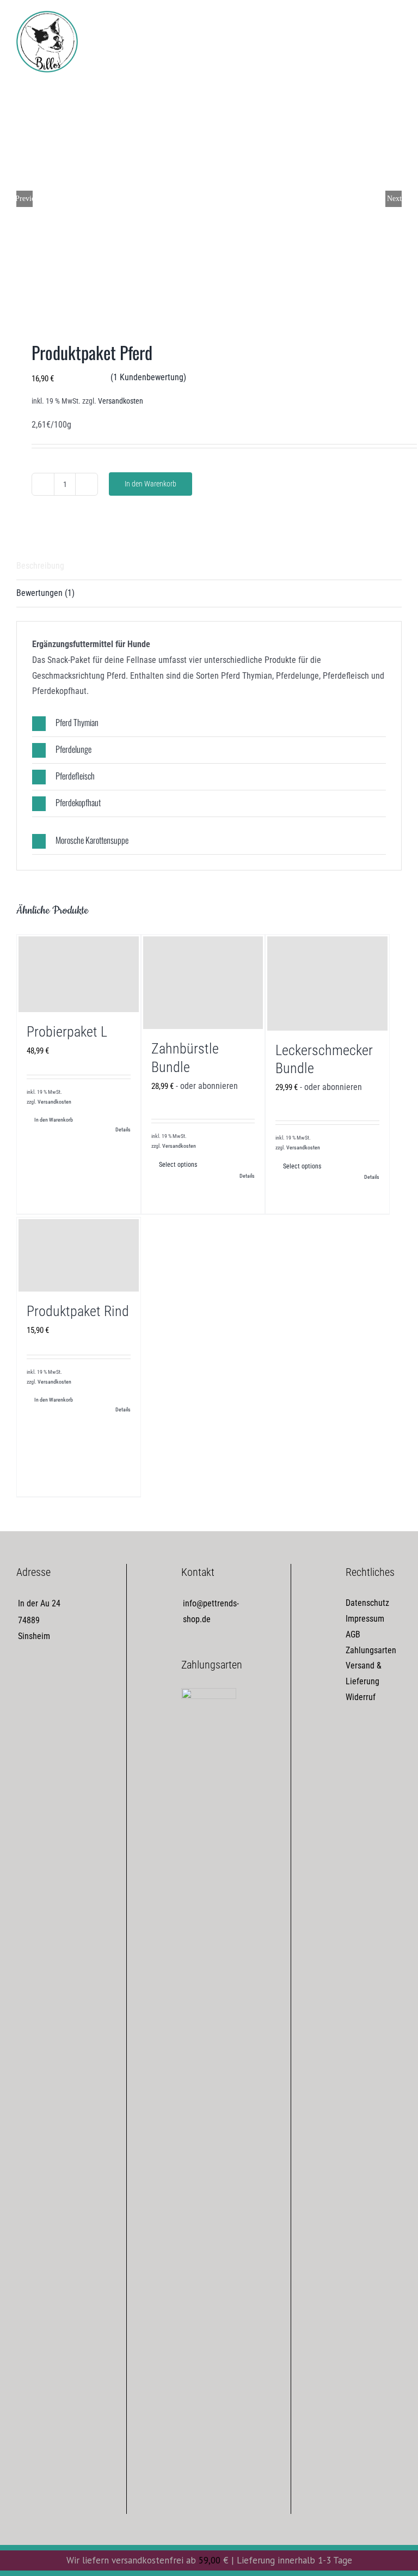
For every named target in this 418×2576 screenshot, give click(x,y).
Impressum (365, 1619)
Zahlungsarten (371, 1650)
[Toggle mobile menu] (397, 25)
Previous (24, 199)
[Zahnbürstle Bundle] (203, 983)
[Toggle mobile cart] (378, 25)
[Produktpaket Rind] (79, 1255)
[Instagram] (44, 1680)
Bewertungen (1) (45, 593)
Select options (178, 1165)
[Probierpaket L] (79, 974)
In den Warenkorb (150, 484)
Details (123, 1129)
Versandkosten (121, 401)
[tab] (209, 567)
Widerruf (361, 1697)
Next (394, 199)
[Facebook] (24, 1680)
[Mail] (64, 1680)
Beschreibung (40, 566)
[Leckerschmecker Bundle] (327, 983)
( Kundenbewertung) (148, 377)
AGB (353, 1634)
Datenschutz (367, 1603)
